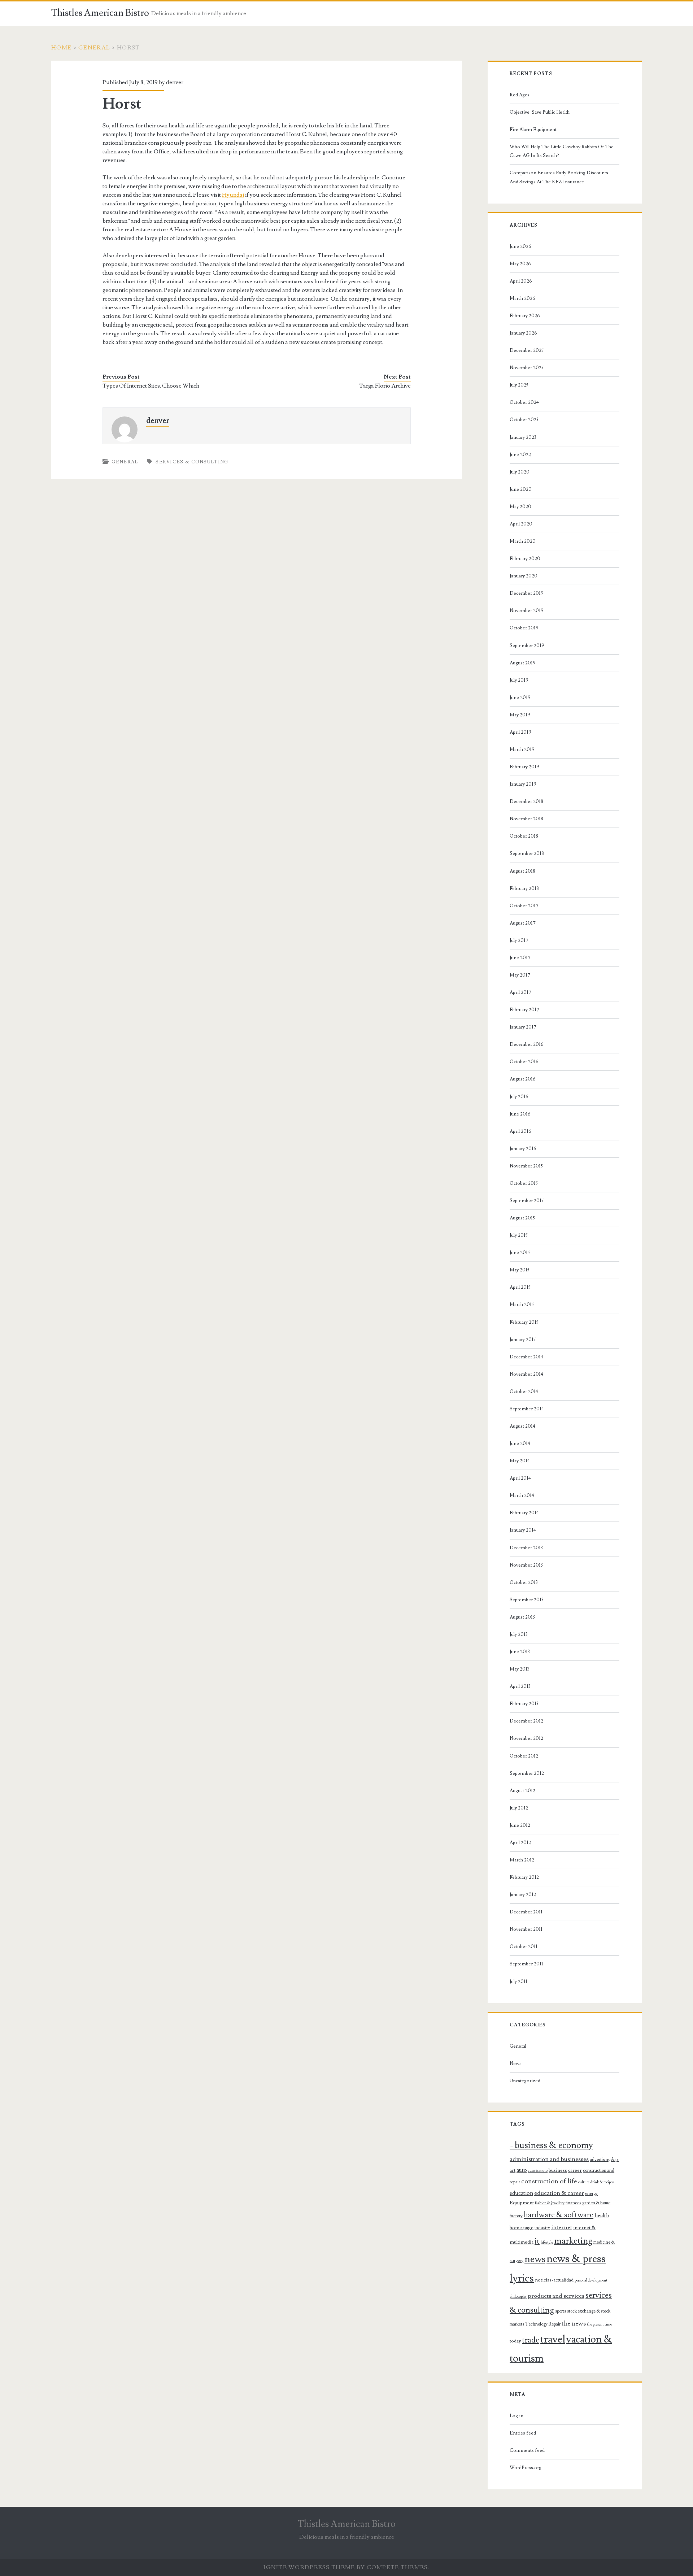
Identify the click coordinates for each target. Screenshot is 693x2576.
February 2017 (524, 1010)
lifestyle (547, 2243)
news (535, 2259)
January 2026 (523, 333)
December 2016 (527, 1044)
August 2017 (523, 923)
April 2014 (520, 1478)
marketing (573, 2241)
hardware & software (559, 2215)
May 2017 (520, 975)
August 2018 (522, 871)
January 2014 (523, 1530)
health (602, 2215)
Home (61, 48)
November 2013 (526, 1565)
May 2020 (520, 507)
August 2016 (523, 1079)
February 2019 (524, 767)
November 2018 (526, 819)
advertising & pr (604, 2160)
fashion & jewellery (550, 2203)
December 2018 (526, 802)
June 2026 (520, 246)
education (521, 2193)
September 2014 (527, 1409)
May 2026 (520, 264)
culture (584, 2182)
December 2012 (526, 1721)
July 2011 (518, 1982)
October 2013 (524, 1582)
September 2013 (527, 1600)
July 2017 (519, 940)
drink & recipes (602, 2182)
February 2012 (524, 1877)
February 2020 (525, 559)
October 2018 (524, 836)
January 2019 (523, 784)
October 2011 (524, 1947)
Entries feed (523, 2433)
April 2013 (520, 1686)
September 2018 (527, 853)
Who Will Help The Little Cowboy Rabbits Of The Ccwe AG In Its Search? (562, 151)
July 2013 (519, 1634)
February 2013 (524, 1704)
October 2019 (524, 628)
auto (522, 2170)
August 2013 (522, 1617)
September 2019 (527, 646)
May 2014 (520, 1461)
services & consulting (192, 462)
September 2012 (527, 1773)
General (94, 48)
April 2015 (520, 1287)
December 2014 (526, 1357)
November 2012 (526, 1738)
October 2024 (524, 402)
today (515, 2341)
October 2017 (524, 906)
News (516, 2064)
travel (553, 2339)
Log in (517, 2416)
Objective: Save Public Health (540, 112)
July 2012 (519, 1808)
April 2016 (520, 1131)
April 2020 (521, 524)
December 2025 (527, 350)
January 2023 (523, 437)
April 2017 (520, 992)
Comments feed (527, 2450)
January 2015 (523, 1340)
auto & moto (538, 2171)
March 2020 (523, 541)
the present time (599, 2324)
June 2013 (520, 1652)
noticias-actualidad (554, 2280)
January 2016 (523, 1149)
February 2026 (525, 316)
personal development (591, 2280)
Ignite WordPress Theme (309, 2567)
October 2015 (524, 1183)
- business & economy (551, 2145)
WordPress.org (526, 2468)
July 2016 (519, 1097)
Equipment (522, 2203)
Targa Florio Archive (385, 386)
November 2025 (527, 368)
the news (574, 2324)
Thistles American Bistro (100, 13)
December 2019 (527, 593)
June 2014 (520, 1444)
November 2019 (527, 611)
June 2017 (520, 958)
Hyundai (233, 195)
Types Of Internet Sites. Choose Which (151, 386)
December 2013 (526, 1548)
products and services (556, 2296)
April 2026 (521, 281)
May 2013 (520, 1669)
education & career (559, 2193)
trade (531, 2340)
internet (562, 2227)
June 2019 (520, 698)
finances (573, 2203)
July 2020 (520, 472)
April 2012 (520, 1843)
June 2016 (520, 1114)
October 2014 (524, 1392)
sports (561, 2311)
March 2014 (522, 1496)
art (513, 2170)
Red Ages (520, 95)
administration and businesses (549, 2159)
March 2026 (522, 298)
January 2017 (523, 1027)
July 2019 (519, 680)
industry (542, 2228)
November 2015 (526, 1166)
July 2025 (519, 385)
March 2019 (522, 750)
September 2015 (527, 1201)
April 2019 (520, 732)
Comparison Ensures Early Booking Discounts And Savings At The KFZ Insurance (559, 177)
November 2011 (526, 1929)
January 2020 (524, 576)
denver (175, 82)
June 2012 (520, 1825)
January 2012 (523, 1895)
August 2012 (522, 1791)
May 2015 (520, 1270)
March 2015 (522, 1305)
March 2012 (522, 1860)
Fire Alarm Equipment (533, 130)
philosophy (518, 2297)
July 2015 (519, 1235)
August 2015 (522, 1218)
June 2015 (520, 1253)
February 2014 (524, 1513)
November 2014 (526, 1374)
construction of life (549, 2181)
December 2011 (526, 1912)
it (537, 2241)
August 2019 (523, 663)
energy (591, 2193)
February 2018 (524, 888)
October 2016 (524, 1062)
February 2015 (524, 1322)
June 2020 (521, 489)
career (575, 2170)
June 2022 (520, 455)
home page (522, 2228)
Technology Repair (543, 2324)
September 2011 (526, 1964)
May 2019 (520, 715)
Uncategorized (525, 2081)
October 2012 (524, 1756)
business (558, 2170)
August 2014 (522, 1426)
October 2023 (524, 420)
